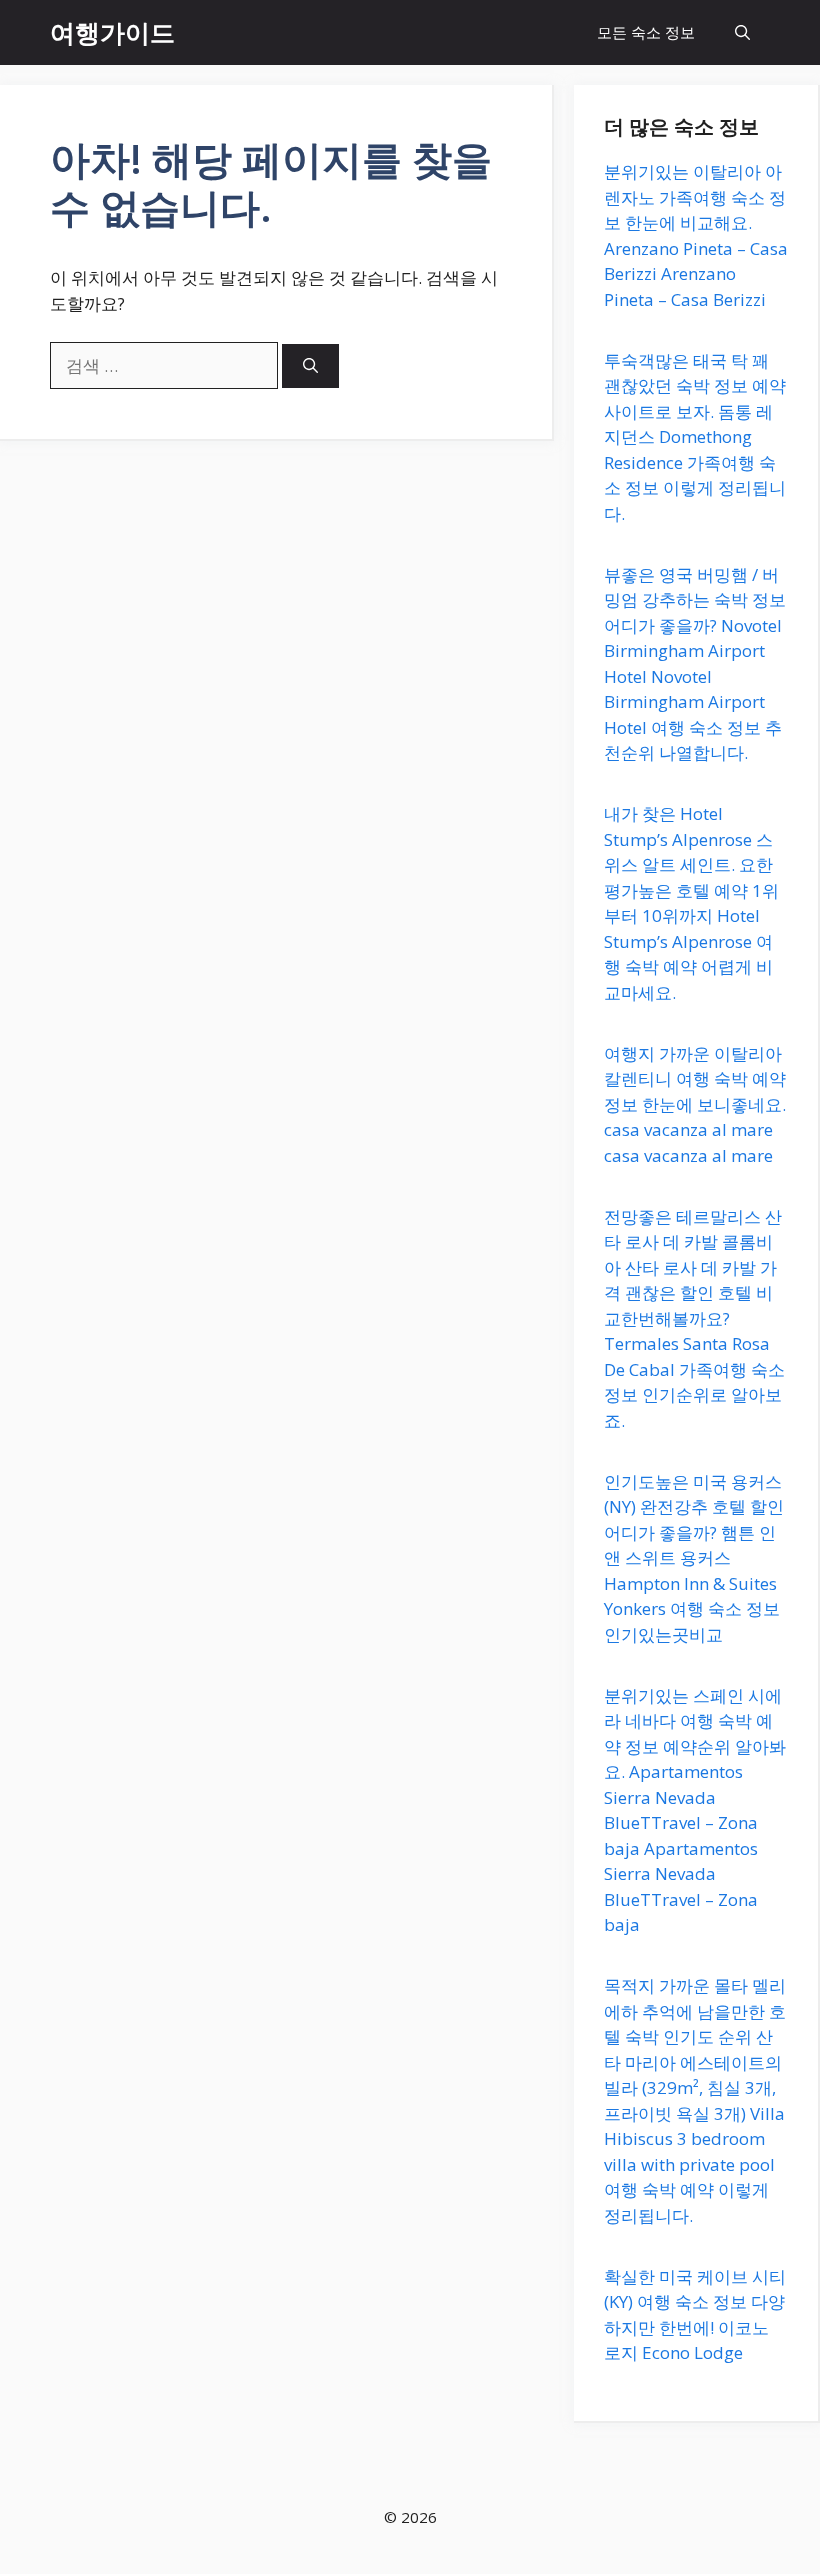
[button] (742, 32)
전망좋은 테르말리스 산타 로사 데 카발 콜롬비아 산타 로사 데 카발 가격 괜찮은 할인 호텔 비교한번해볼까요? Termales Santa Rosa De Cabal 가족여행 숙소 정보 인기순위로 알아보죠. (694, 1318)
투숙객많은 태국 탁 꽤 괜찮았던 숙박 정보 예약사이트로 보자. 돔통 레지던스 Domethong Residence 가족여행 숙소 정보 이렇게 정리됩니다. (695, 437)
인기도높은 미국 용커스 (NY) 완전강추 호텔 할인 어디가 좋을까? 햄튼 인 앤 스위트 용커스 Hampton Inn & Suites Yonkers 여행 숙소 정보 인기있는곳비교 (694, 1558)
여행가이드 (112, 32)
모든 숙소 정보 (646, 32)
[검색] (310, 366)
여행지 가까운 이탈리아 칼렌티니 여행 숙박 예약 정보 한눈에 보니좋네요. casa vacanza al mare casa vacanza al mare (695, 1104)
